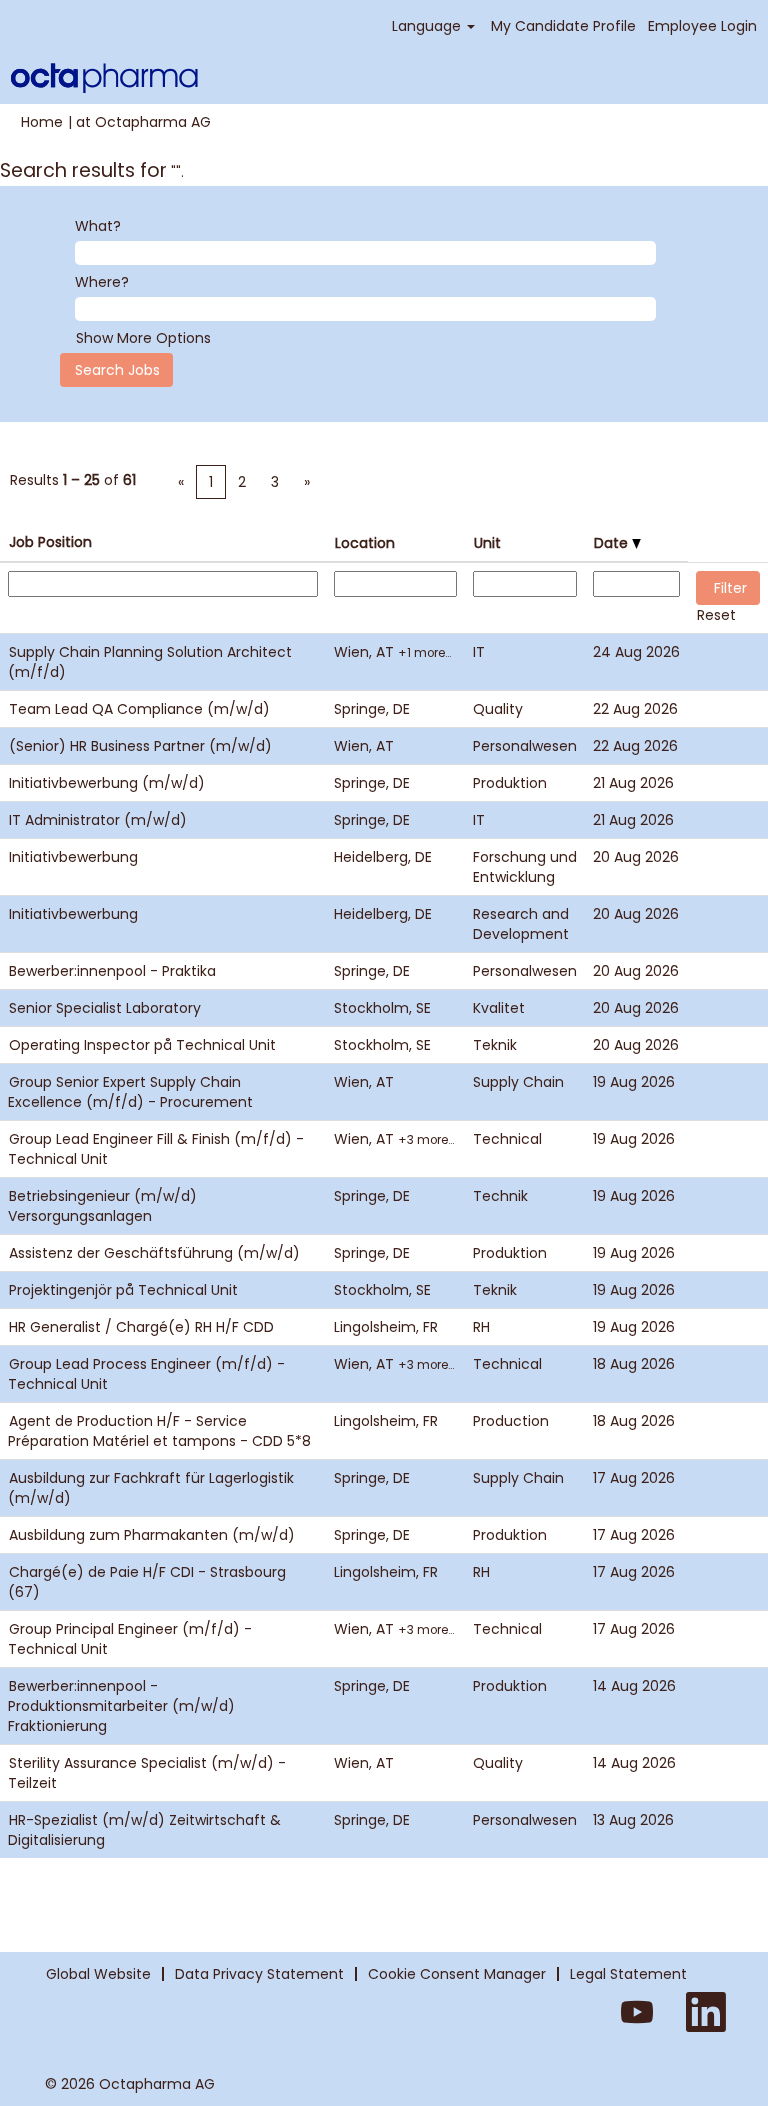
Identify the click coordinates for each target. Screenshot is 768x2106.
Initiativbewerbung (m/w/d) (107, 783)
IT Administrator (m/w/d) (98, 820)
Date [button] (613, 543)
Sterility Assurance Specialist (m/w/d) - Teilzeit (147, 1773)
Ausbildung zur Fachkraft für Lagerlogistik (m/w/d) (151, 1488)
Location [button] (365, 543)
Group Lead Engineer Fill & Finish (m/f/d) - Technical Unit (156, 1149)
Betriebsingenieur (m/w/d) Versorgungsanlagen (102, 1206)
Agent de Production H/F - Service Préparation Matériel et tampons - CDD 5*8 (159, 1431)
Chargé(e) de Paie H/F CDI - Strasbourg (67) (147, 1582)
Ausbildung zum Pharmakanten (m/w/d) (152, 1535)
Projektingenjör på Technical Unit (123, 1290)
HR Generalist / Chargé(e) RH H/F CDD (141, 1327)
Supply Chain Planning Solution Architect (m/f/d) (150, 662)
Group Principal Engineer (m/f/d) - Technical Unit (130, 1639)
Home (42, 122)
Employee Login (702, 26)
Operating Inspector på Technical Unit (142, 1045)
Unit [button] (487, 543)
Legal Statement (628, 1974)
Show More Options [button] (143, 338)
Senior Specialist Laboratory (105, 1008)
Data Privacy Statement (259, 1974)
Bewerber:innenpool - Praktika (112, 971)
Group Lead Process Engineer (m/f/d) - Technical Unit (146, 1374)
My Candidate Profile (563, 26)
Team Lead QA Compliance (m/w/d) (139, 709)
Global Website (98, 1974)
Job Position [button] (50, 542)
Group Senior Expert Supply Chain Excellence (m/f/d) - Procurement (130, 1092)
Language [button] (428, 26)
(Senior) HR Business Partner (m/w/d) (140, 746)
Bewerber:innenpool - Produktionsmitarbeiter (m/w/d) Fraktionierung (121, 1706)
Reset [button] (716, 615)
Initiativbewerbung (73, 857)
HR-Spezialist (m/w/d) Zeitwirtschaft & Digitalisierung (144, 1830)
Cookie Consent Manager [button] (457, 1974)
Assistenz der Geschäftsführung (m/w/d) (154, 1253)
